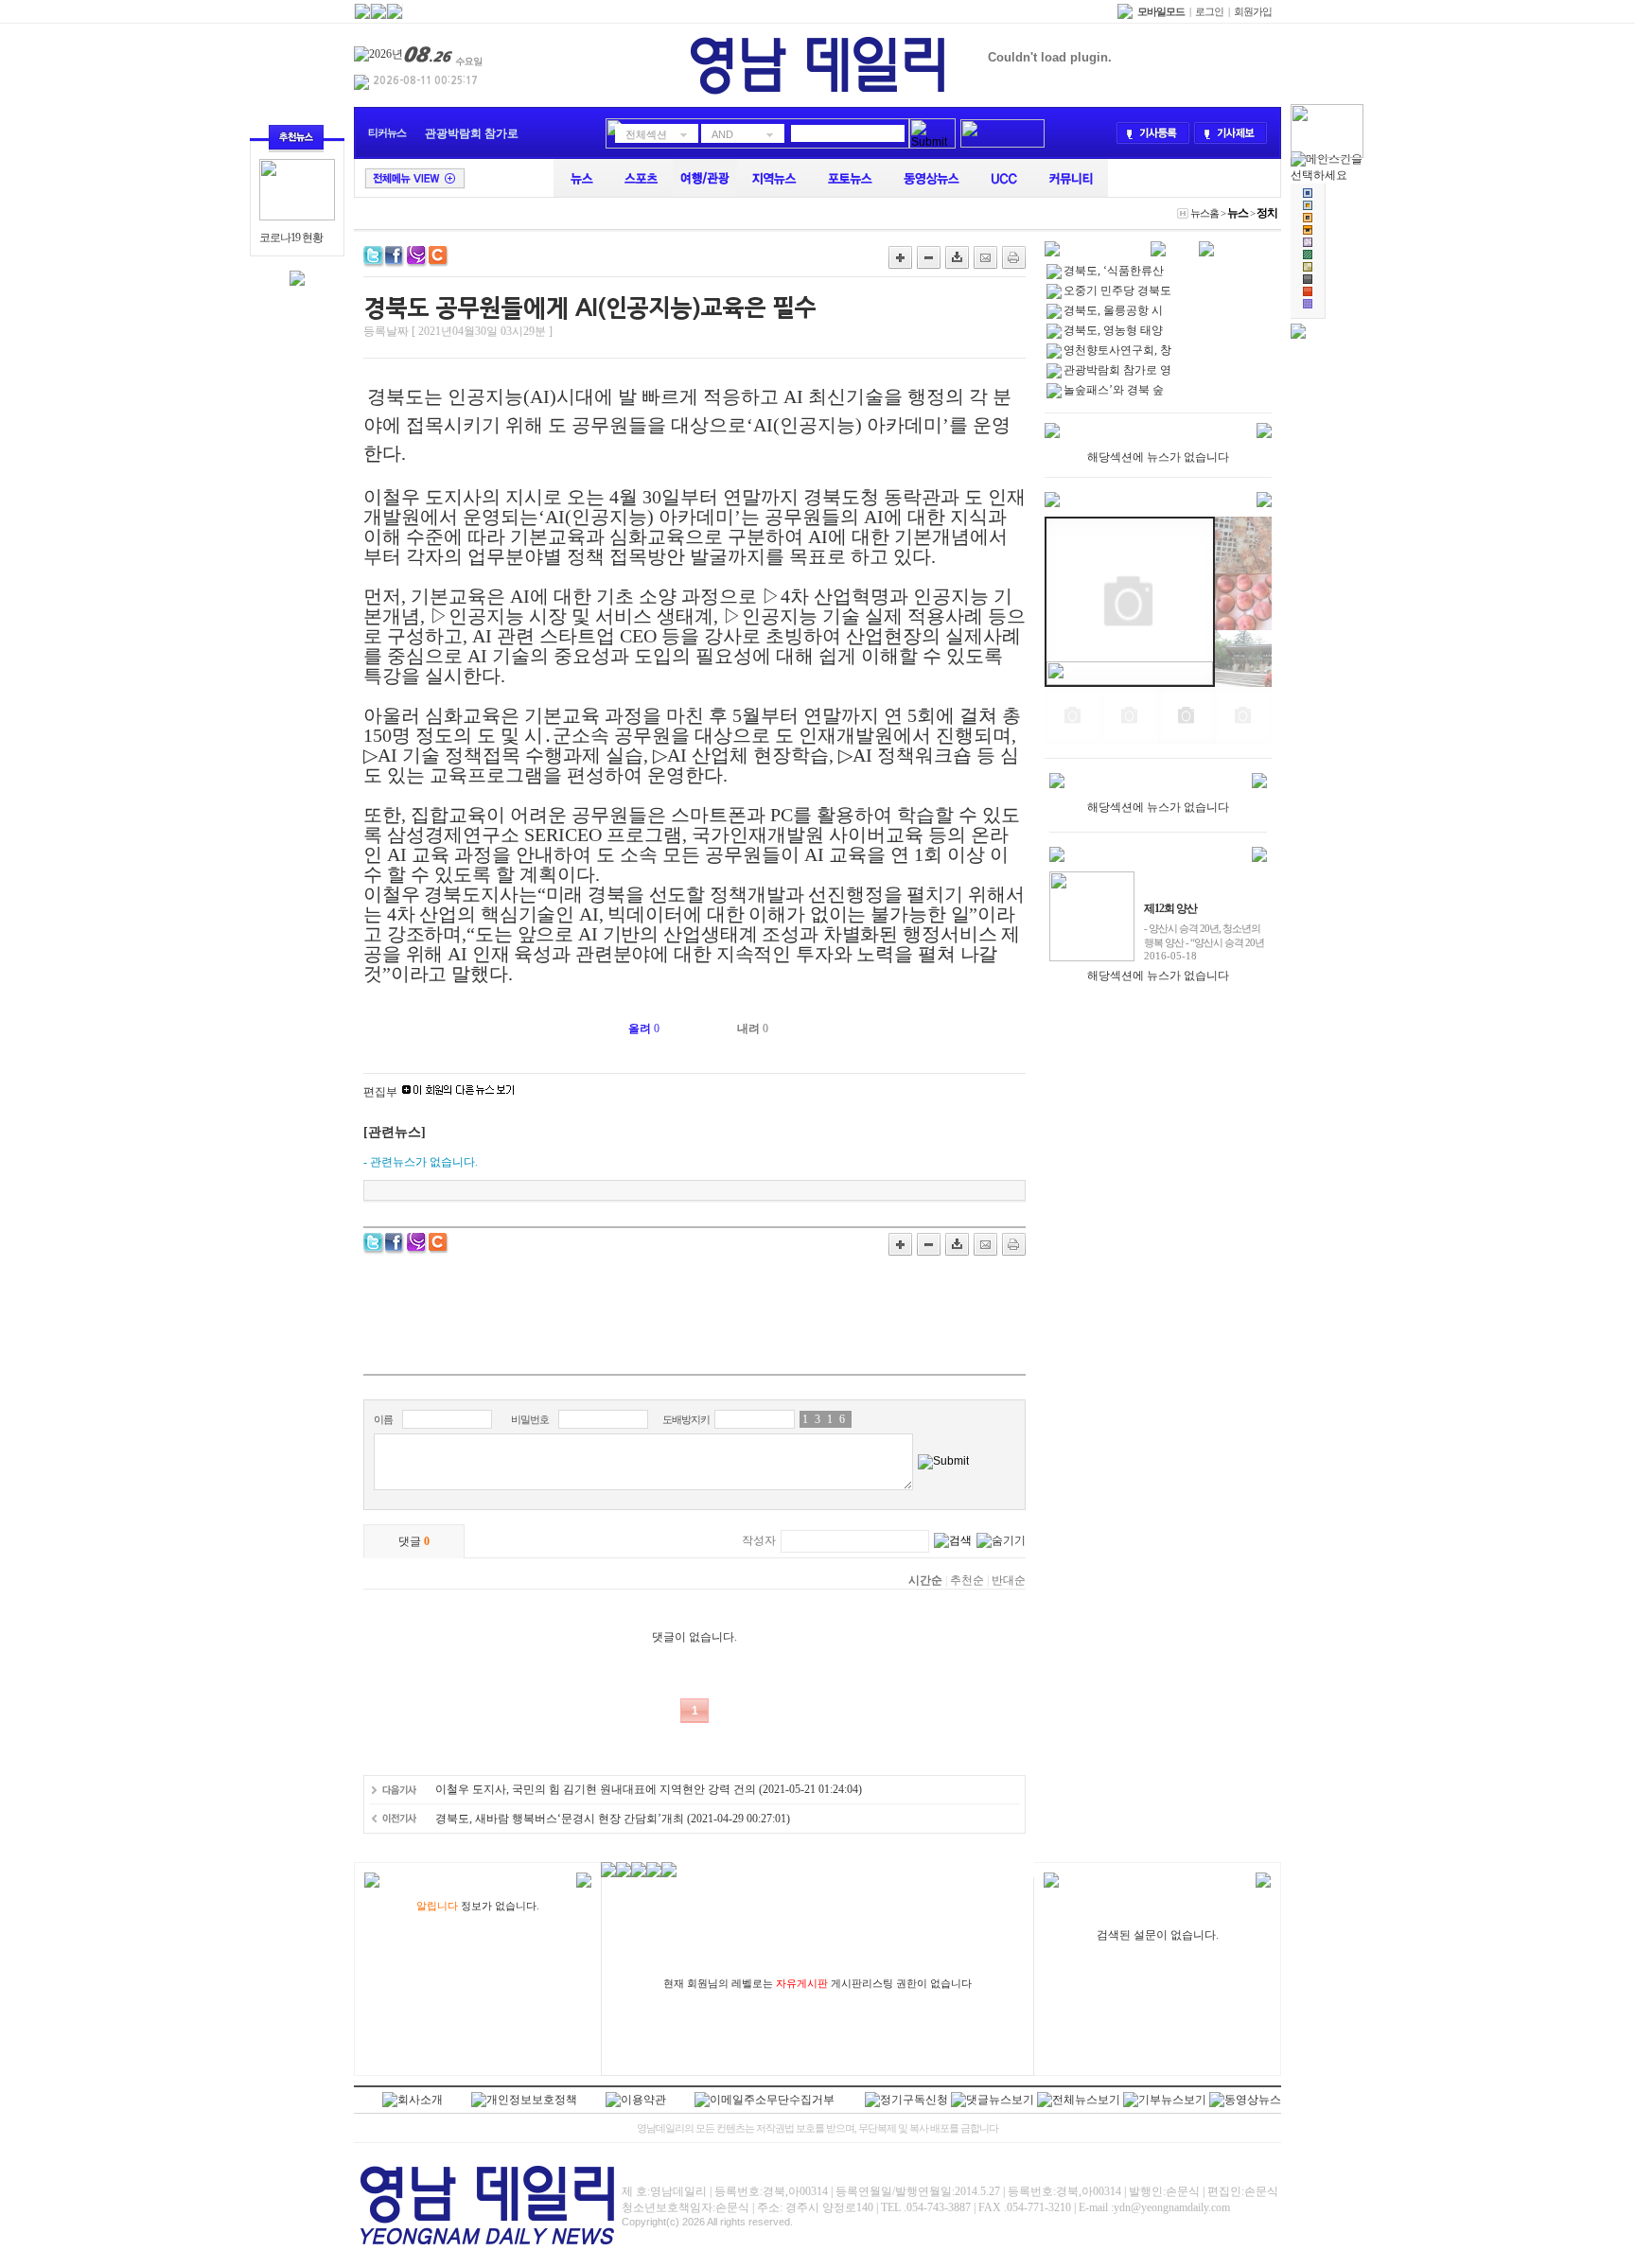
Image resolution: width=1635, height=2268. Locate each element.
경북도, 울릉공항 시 (1113, 310)
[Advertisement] (694, 1322)
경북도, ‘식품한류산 (1114, 271)
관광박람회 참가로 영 (1117, 370)
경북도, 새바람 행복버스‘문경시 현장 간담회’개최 (560, 1819)
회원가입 (1253, 11)
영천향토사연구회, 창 (1117, 350)
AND (722, 134)
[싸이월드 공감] (440, 257)
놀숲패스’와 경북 (468, 133)
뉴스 (1238, 213)
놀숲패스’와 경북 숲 (1114, 390)
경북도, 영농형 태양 (1113, 330)
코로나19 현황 (291, 237)
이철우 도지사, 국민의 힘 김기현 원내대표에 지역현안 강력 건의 (596, 1789)
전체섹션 (646, 134)
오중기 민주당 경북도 (1117, 290)
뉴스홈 (1204, 213)
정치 (1267, 213)
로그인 (1209, 11)
